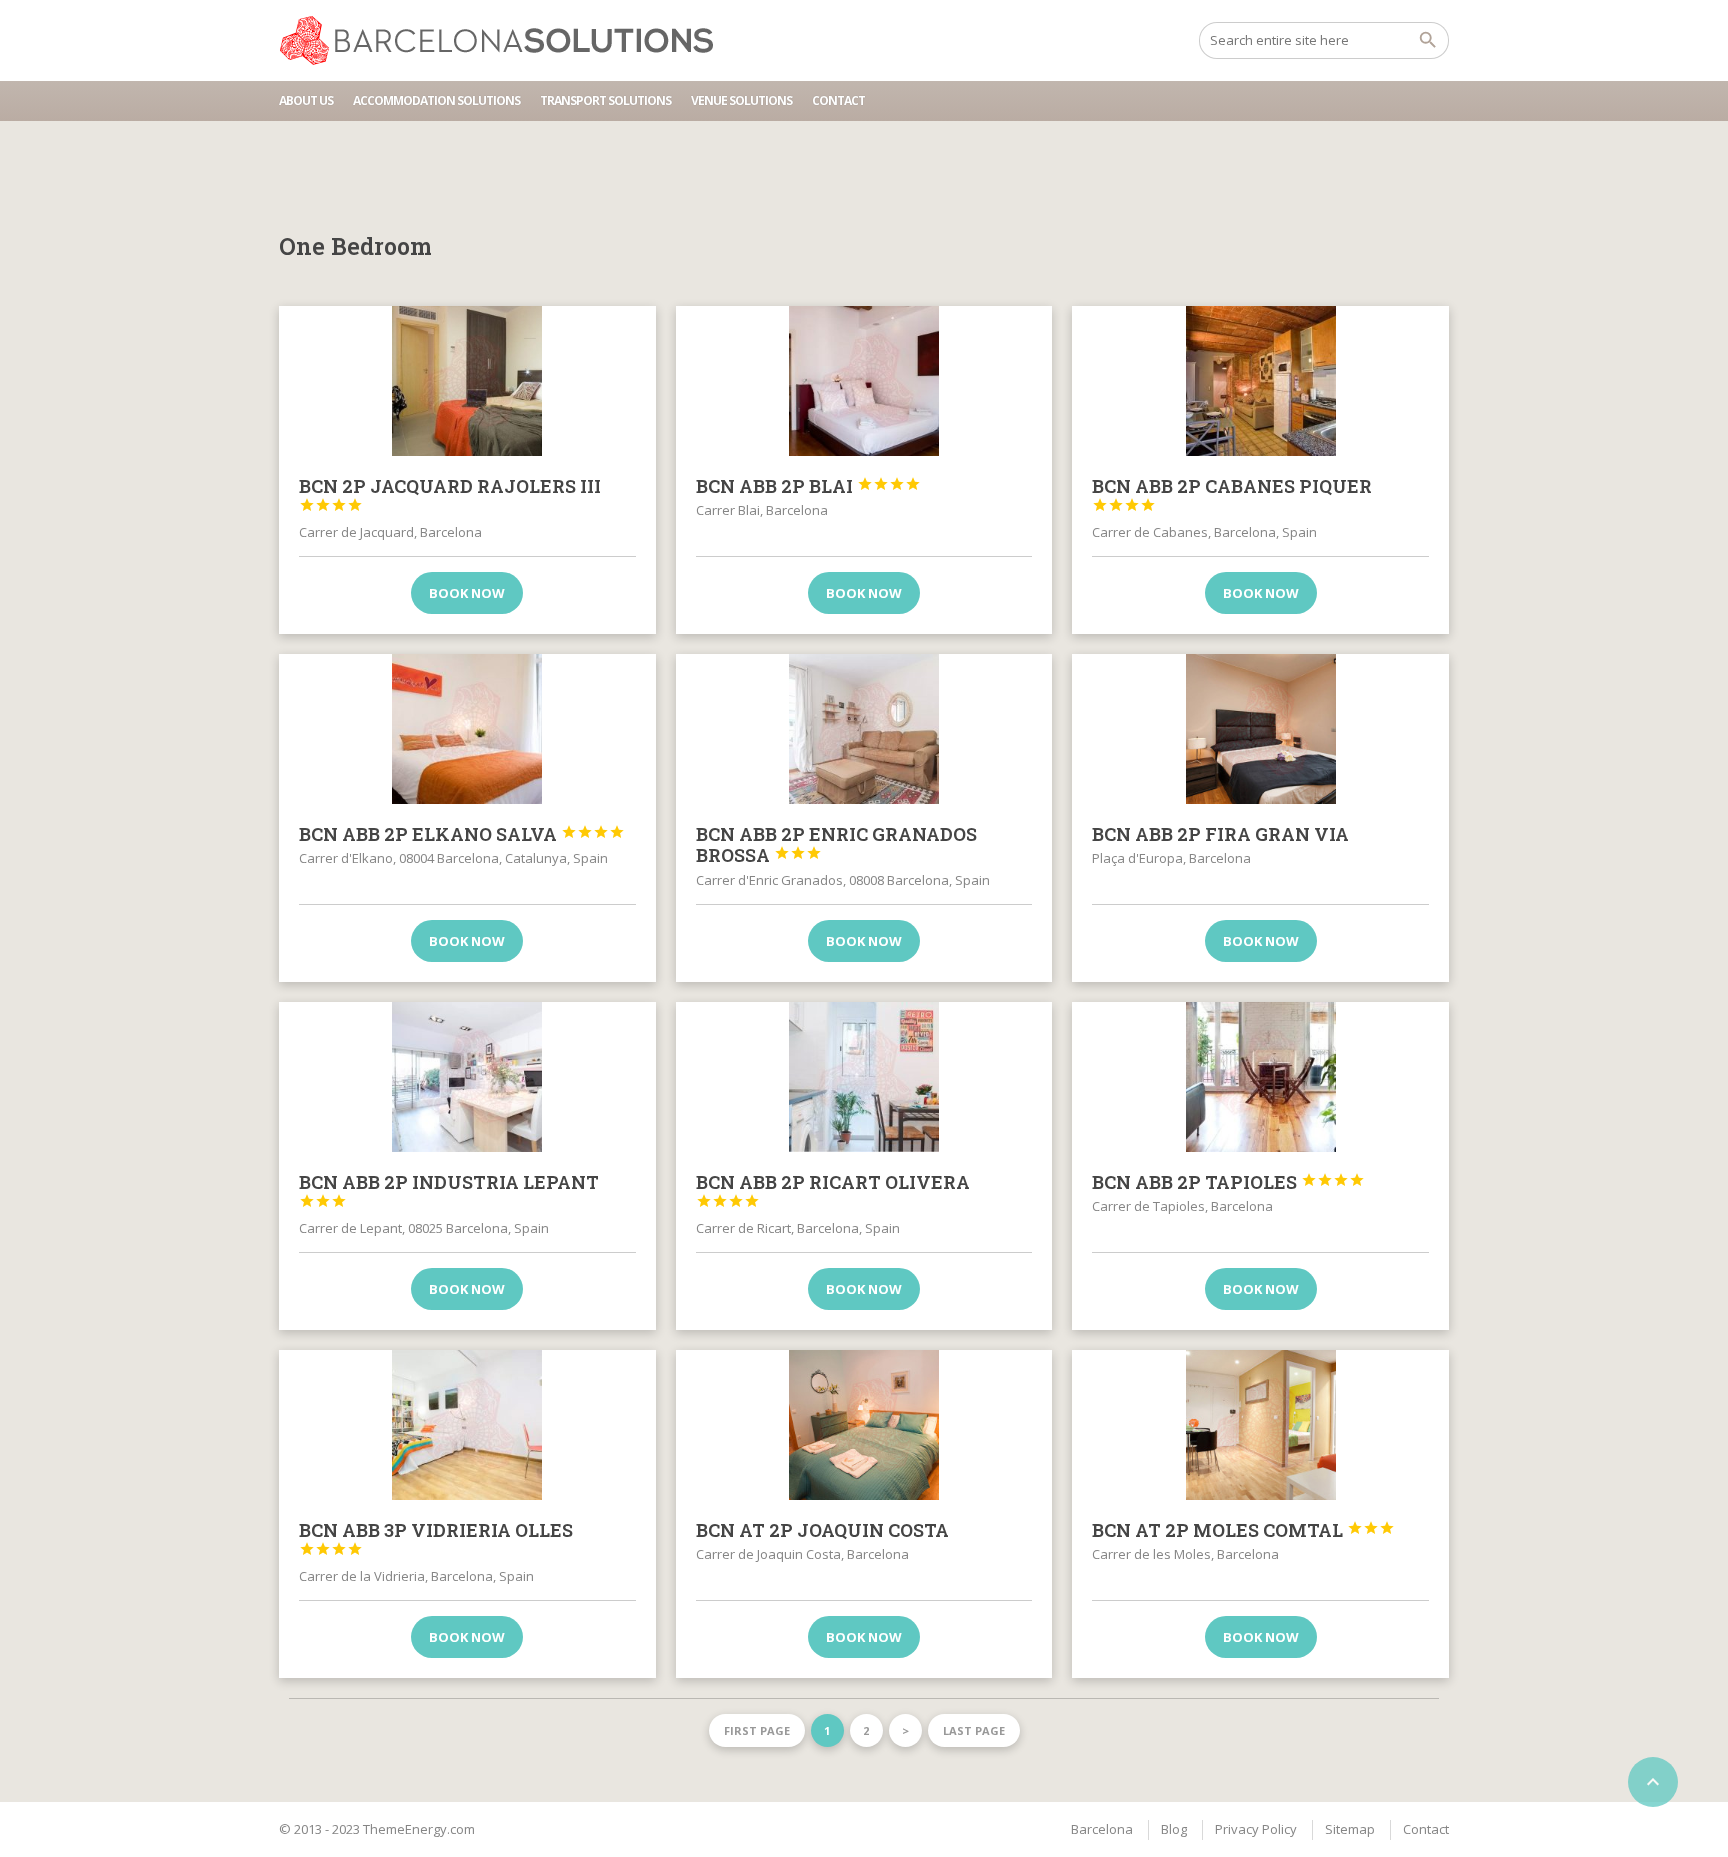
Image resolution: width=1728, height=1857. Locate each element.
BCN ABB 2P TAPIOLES (1228, 1182)
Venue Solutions (741, 100)
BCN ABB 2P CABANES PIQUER (1232, 494)
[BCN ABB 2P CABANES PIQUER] (1260, 381)
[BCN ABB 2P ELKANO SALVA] (467, 729)
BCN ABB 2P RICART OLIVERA (833, 1190)
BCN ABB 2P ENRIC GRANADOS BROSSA (836, 845)
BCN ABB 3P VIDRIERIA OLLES (436, 1538)
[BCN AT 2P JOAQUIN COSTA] (864, 1425)
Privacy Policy (1256, 1829)
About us (306, 100)
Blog (1174, 1829)
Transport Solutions (605, 100)
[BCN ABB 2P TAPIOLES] (1260, 1077)
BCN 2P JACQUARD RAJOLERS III (450, 494)
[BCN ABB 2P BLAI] (864, 381)
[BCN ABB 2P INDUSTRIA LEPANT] (467, 1077)
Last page (974, 1730)
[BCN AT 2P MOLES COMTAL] (1260, 1425)
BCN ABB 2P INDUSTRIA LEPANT (449, 1190)
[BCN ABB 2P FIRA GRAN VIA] (1260, 729)
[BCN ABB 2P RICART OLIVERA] (864, 1077)
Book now (467, 593)
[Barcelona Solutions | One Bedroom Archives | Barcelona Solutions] (505, 40)
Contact (838, 100)
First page (757, 1730)
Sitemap (1350, 1829)
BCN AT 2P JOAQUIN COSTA (822, 1530)
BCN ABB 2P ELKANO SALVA (462, 834)
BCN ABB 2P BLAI (808, 486)
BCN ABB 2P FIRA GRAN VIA (1220, 834)
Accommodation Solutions (436, 100)
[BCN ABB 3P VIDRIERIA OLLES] (467, 1425)
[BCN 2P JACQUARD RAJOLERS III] (467, 381)
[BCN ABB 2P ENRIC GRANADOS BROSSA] (864, 729)
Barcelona (1102, 1829)
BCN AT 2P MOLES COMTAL (1243, 1530)
